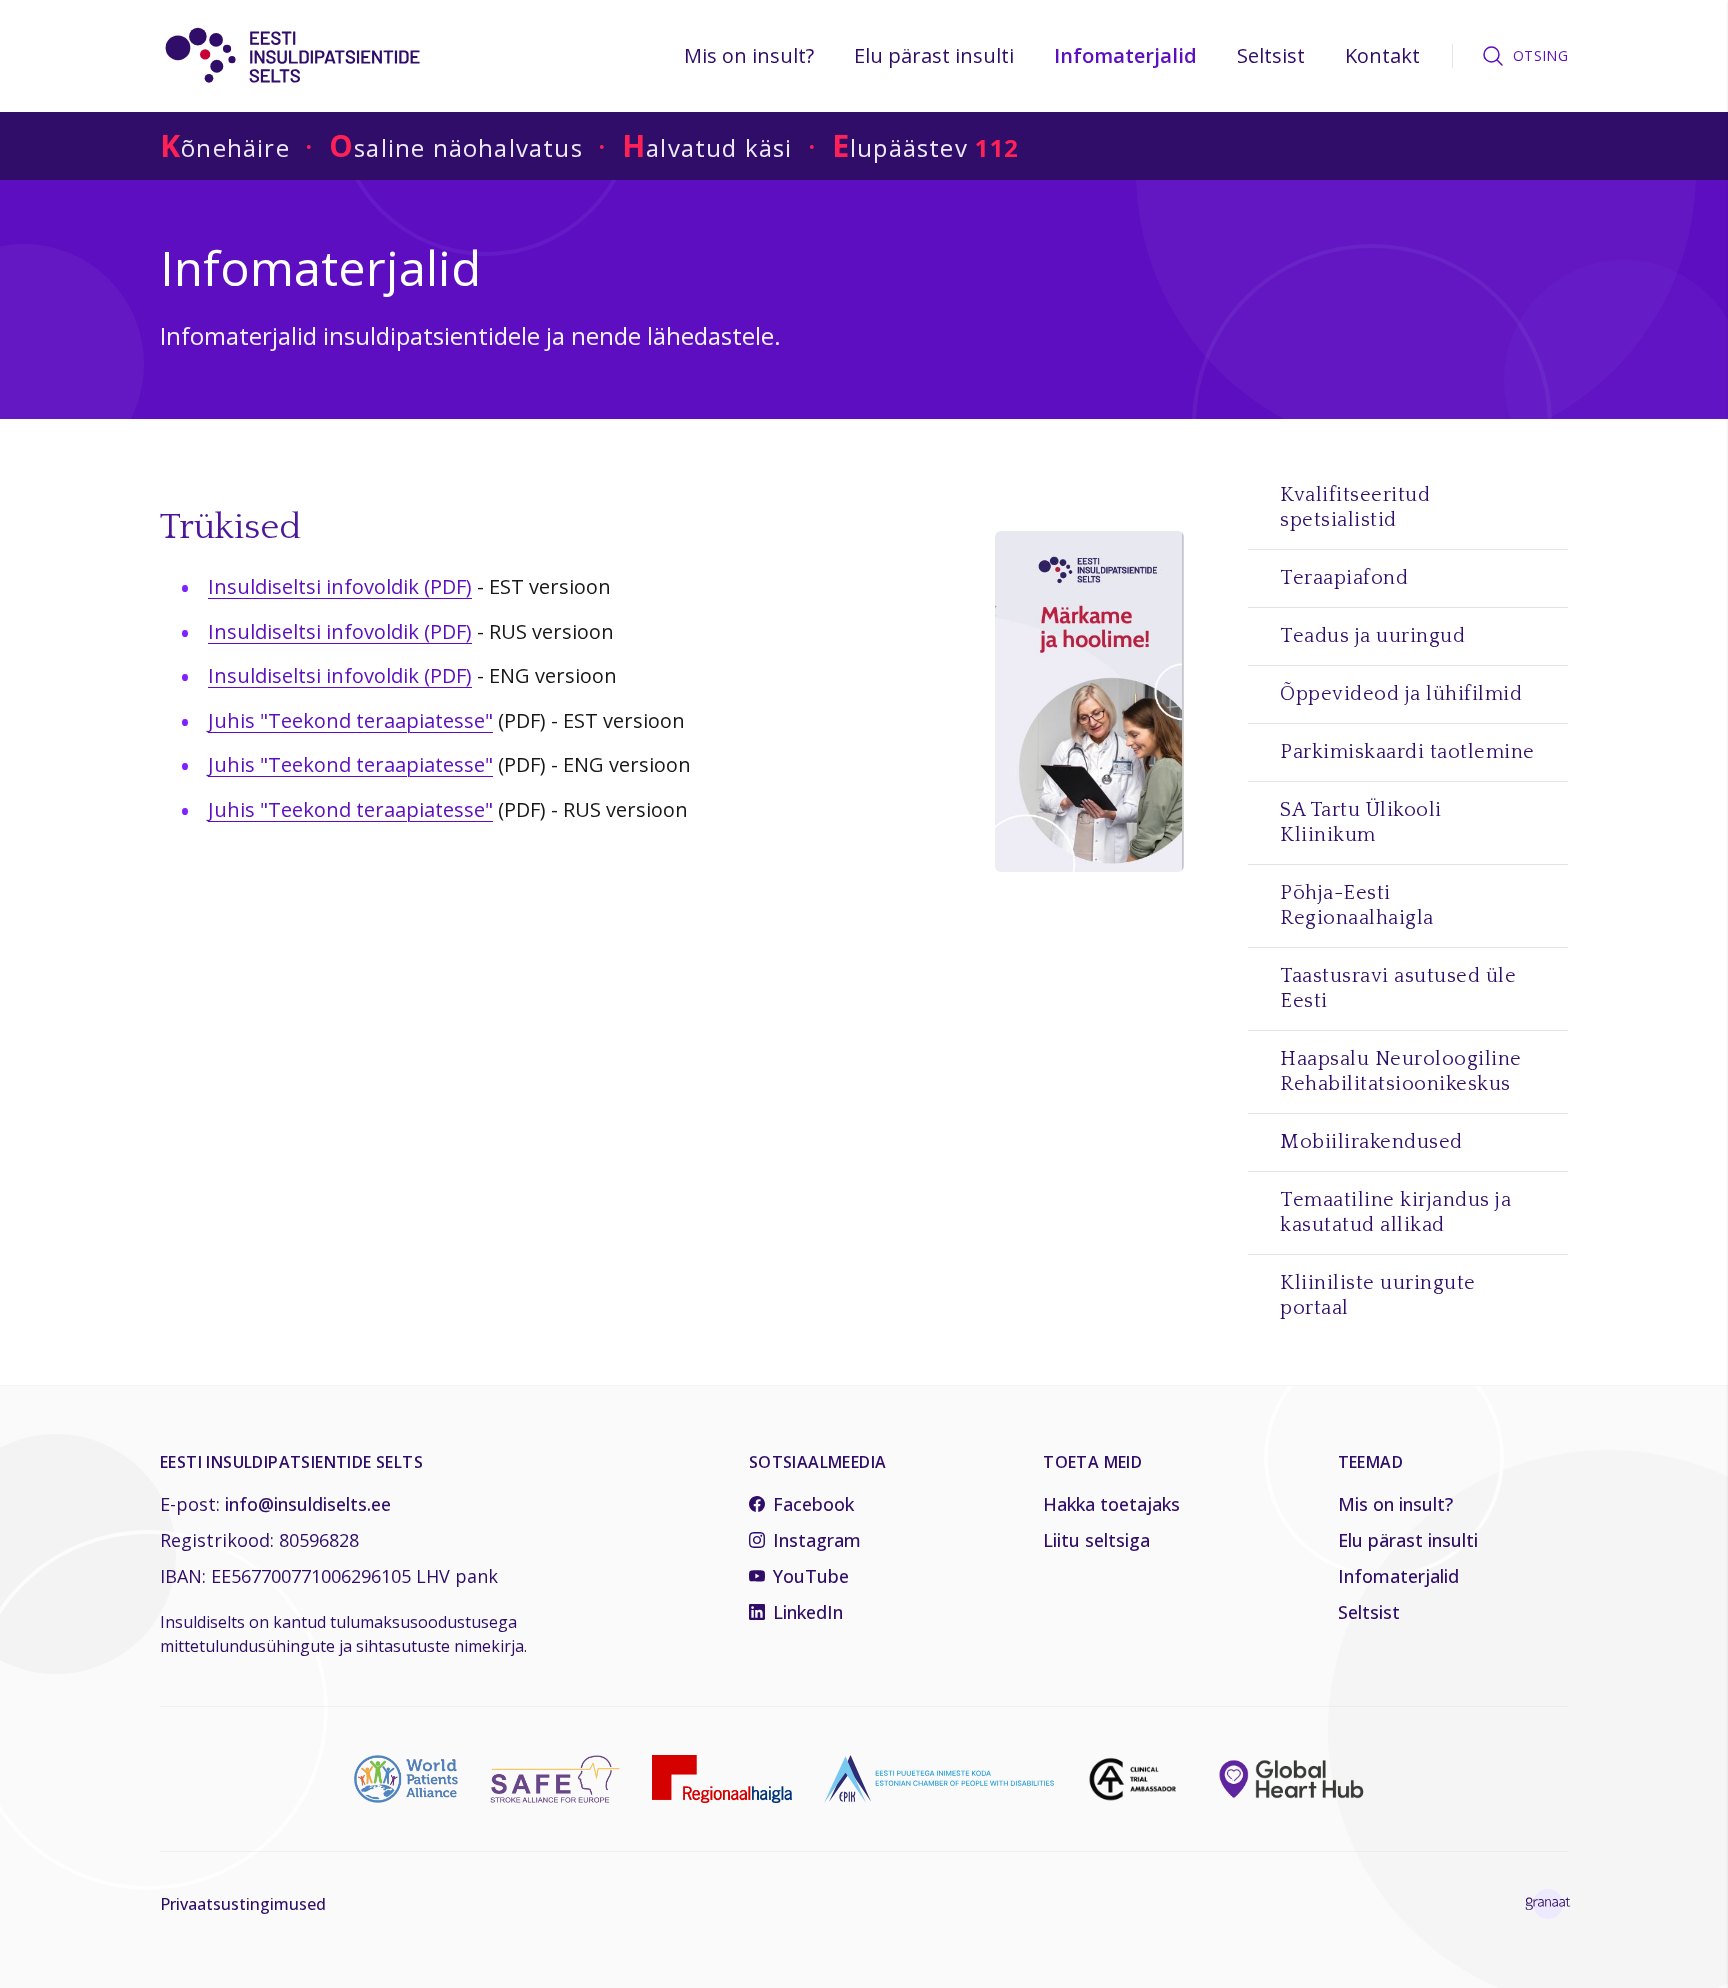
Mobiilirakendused (1371, 1142)
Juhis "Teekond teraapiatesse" (350, 720)
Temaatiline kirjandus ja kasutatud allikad (1395, 1212)
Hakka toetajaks (1111, 1504)
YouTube (811, 1576)
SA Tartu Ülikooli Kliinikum (1361, 822)
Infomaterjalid (1125, 55)
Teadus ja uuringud (1372, 636)
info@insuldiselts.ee (308, 1504)
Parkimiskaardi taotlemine (1407, 752)
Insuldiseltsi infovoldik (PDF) (340, 586)
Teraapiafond (1344, 578)
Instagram (817, 1540)
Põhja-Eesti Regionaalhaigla (1357, 905)
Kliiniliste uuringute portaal (1378, 1295)
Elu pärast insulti (934, 55)
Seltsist (1271, 55)
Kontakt (1382, 55)
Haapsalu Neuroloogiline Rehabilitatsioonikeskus (1401, 1071)
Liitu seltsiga (1096, 1540)
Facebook (813, 1504)
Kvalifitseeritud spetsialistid (1355, 507)
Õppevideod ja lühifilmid (1401, 694)
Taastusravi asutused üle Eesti (1398, 988)
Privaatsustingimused (243, 1904)
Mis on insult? (749, 55)
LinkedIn (808, 1612)
